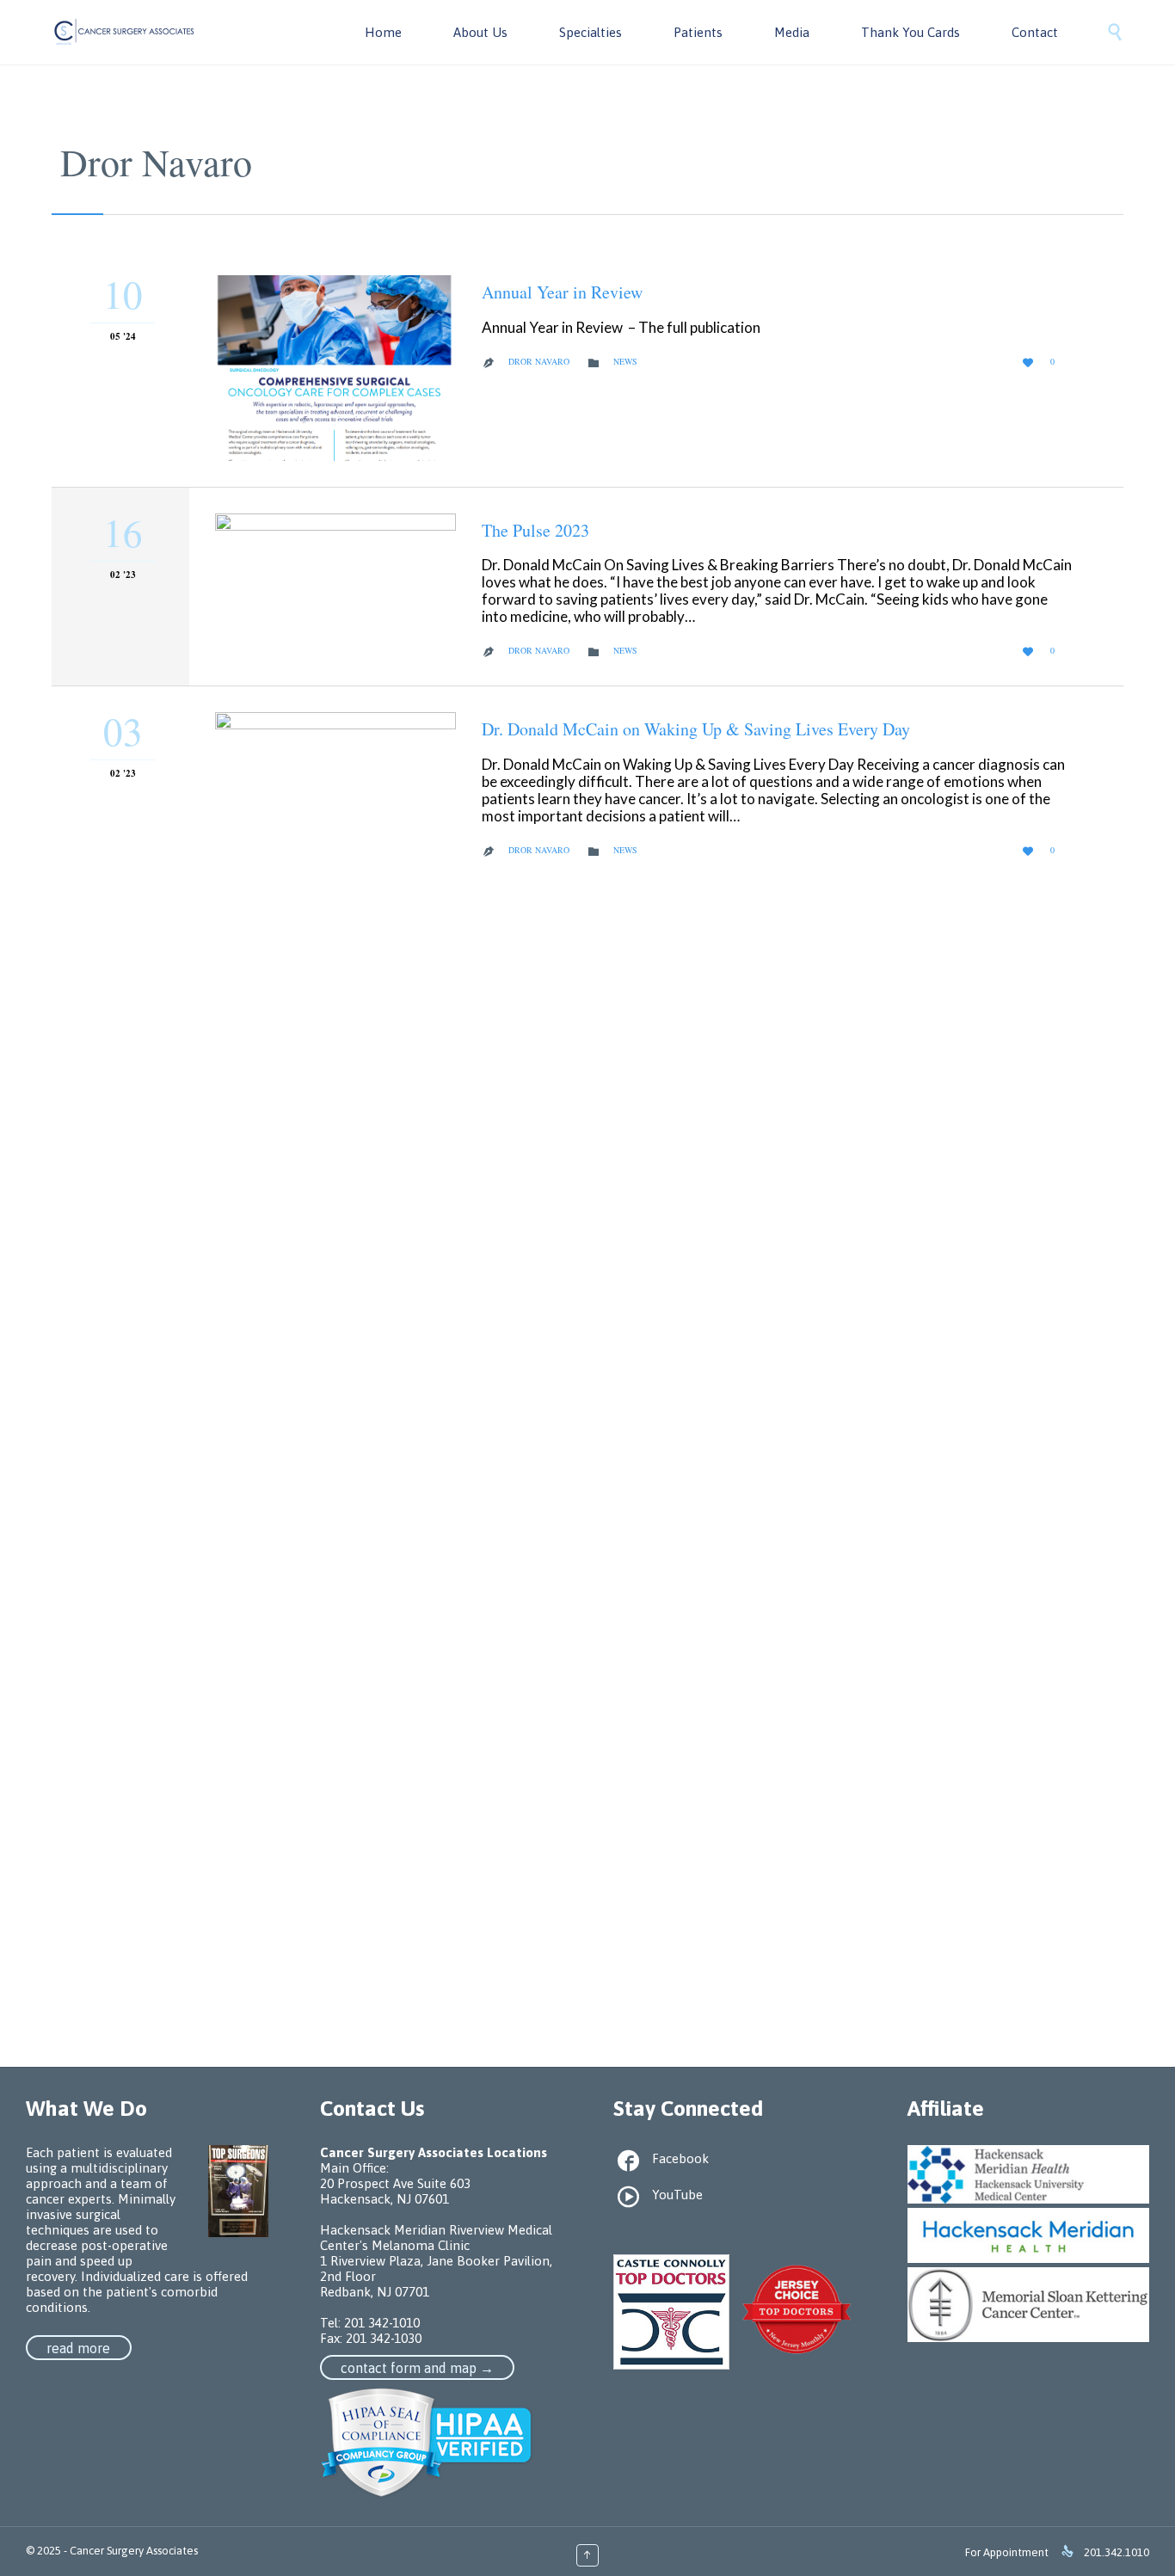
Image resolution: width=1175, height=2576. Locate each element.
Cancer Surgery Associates (134, 2551)
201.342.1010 (1117, 2552)
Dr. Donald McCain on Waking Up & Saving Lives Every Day (696, 729)
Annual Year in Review (562, 292)
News (625, 361)
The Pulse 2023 (535, 530)
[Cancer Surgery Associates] (125, 32)
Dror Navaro (156, 162)
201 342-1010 (382, 2323)
